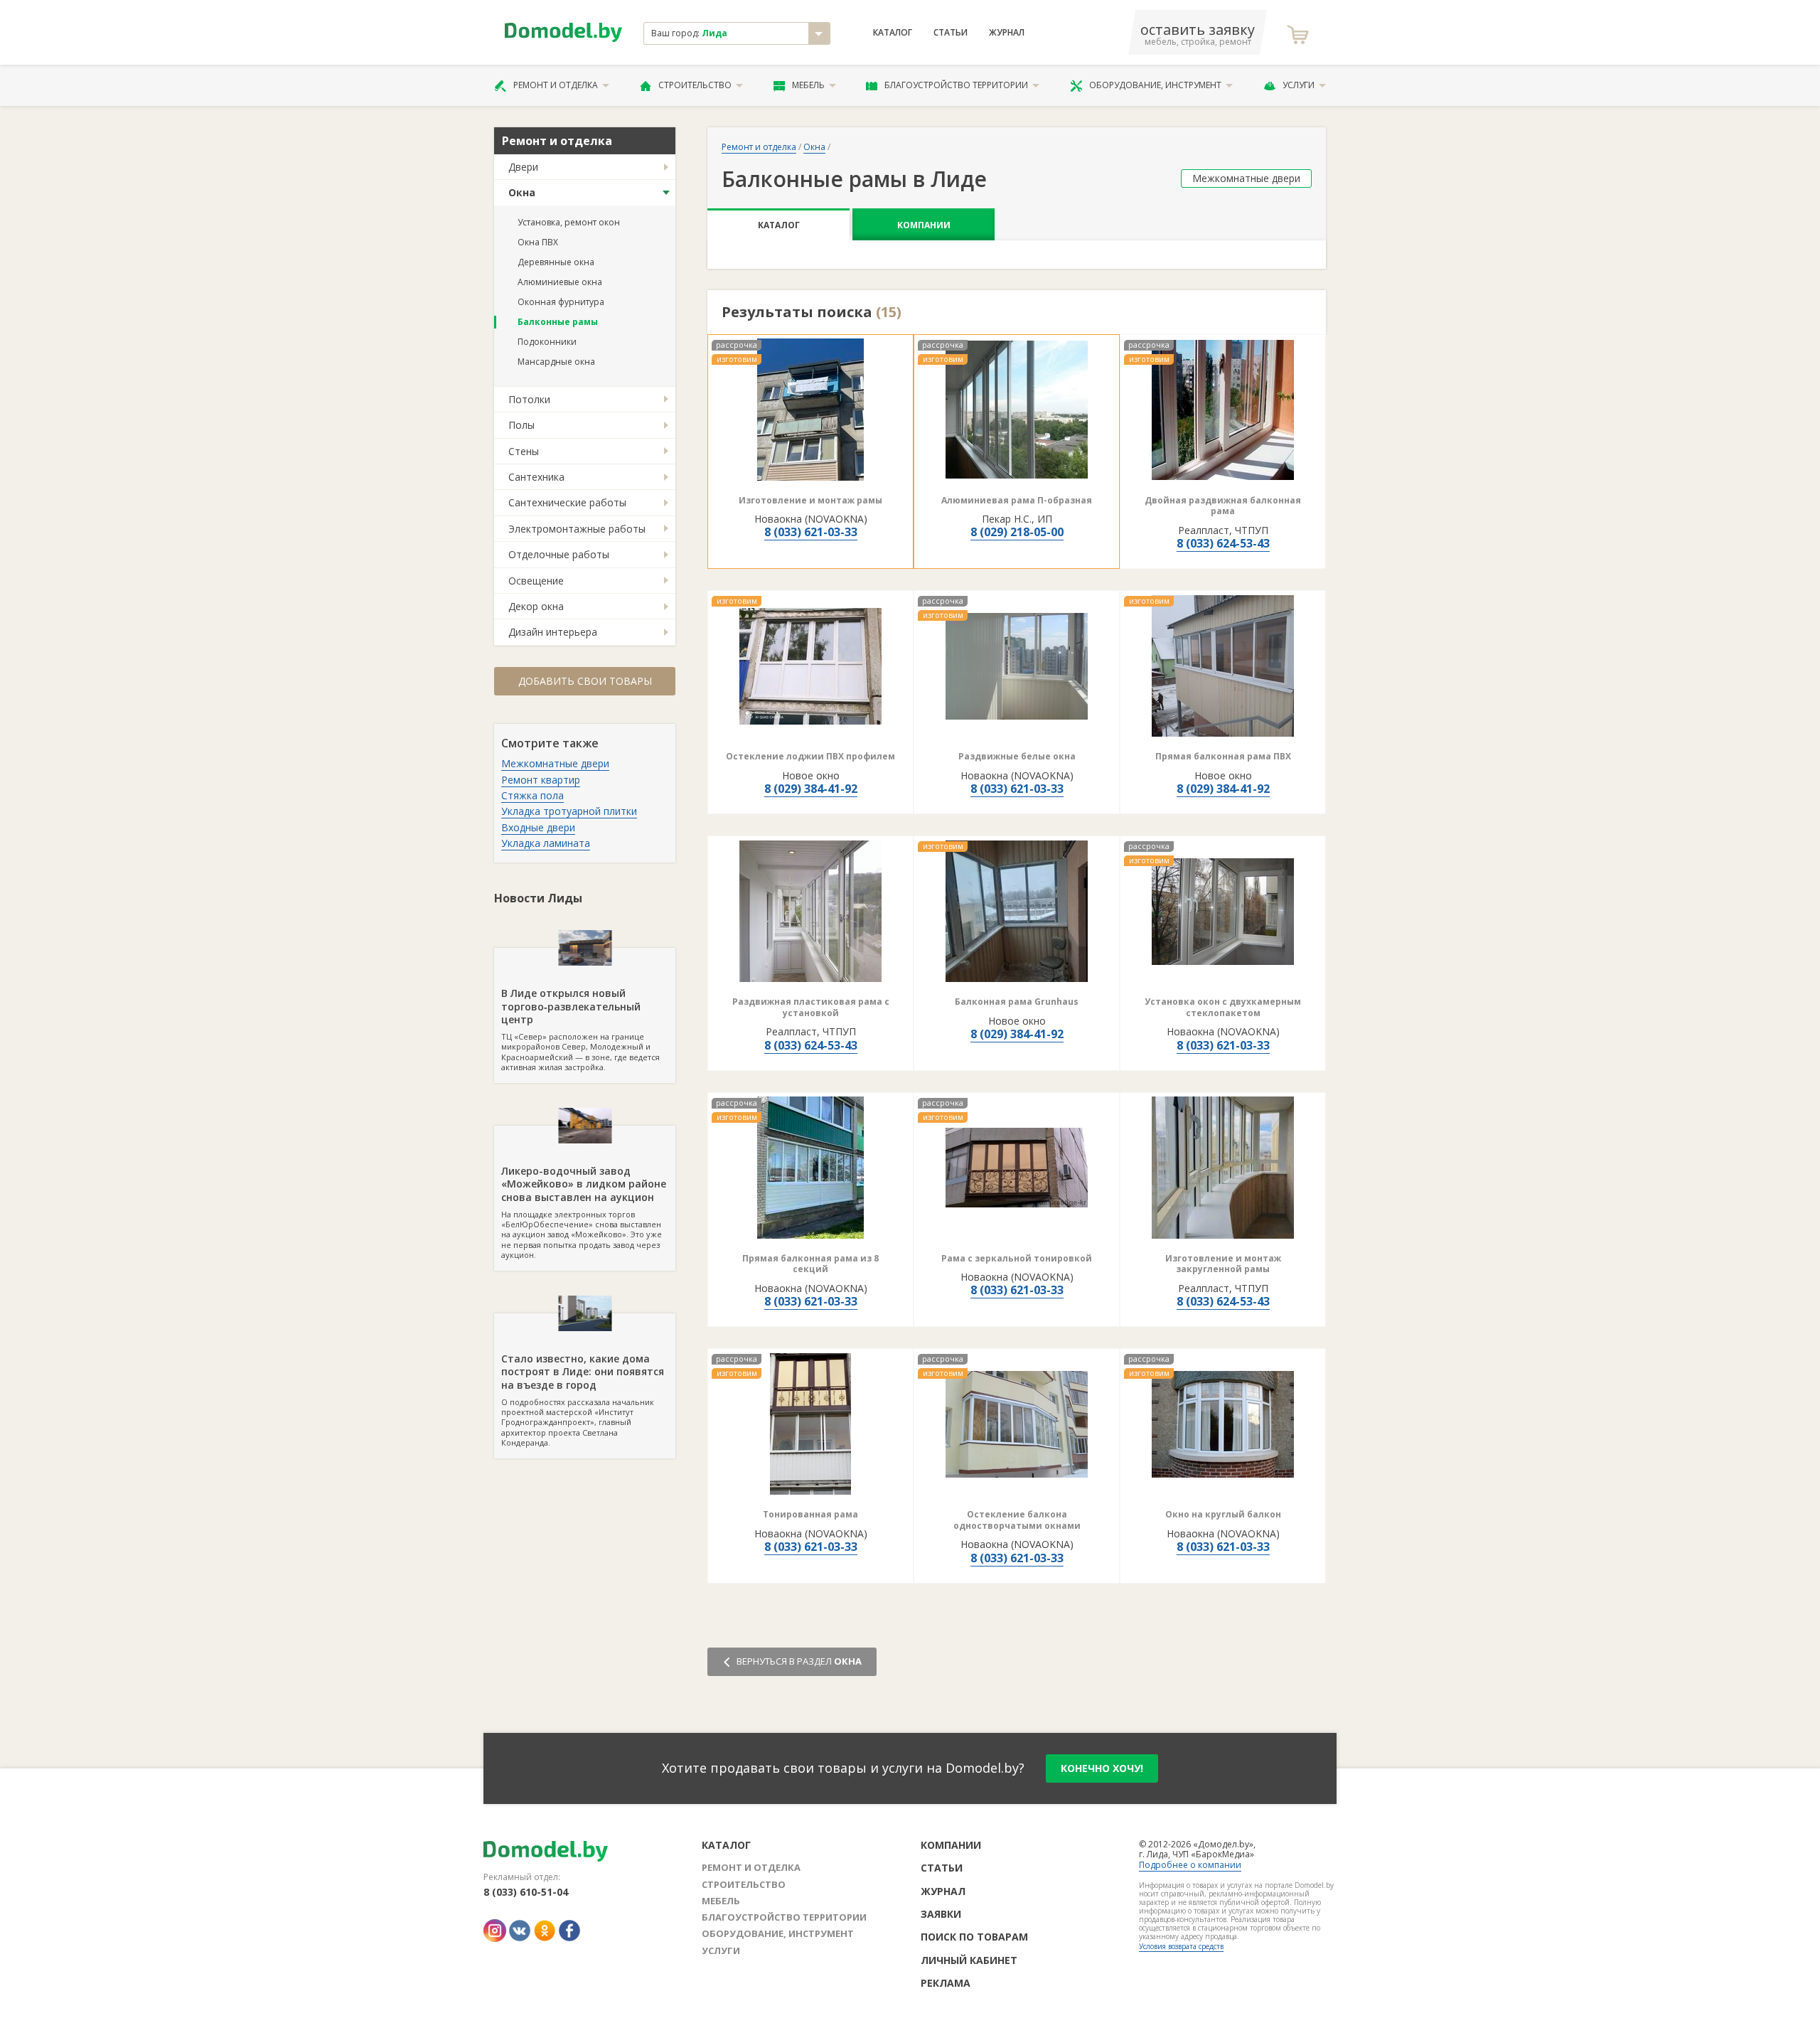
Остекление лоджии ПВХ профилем (810, 756)
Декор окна (536, 606)
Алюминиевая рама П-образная (1017, 500)
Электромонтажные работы (577, 529)
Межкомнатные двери (555, 763)
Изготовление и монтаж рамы (810, 500)
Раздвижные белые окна (1017, 756)
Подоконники (547, 342)
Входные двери (538, 827)
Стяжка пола (532, 795)
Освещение (536, 581)
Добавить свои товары (585, 681)
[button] (749, 666)
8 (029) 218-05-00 (1017, 532)
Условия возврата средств (1181, 1946)
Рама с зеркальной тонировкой (1017, 1258)
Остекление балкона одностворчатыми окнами (1017, 1520)
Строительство (695, 85)
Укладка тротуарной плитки (569, 811)
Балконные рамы (558, 322)
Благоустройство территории (956, 85)
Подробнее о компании (1190, 1865)
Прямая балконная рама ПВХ (1223, 756)
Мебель (808, 85)
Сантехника (536, 477)
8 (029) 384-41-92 (811, 789)
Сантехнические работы (567, 502)
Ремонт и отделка (556, 85)
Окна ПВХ (538, 242)
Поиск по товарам (974, 1937)
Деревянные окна (556, 262)
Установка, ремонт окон (569, 222)
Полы (521, 425)
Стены (524, 451)
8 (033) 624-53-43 (1223, 543)
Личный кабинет (969, 1960)
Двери (523, 167)
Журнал (1007, 33)
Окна (522, 192)
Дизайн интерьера (553, 632)
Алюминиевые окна (560, 282)
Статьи (951, 33)
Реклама (946, 1983)
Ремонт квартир (541, 780)
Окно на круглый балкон (1223, 1514)
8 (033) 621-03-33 (811, 532)
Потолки (529, 399)
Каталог (893, 33)
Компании (924, 225)
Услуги (1299, 85)
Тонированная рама (810, 1514)
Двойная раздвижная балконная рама (1223, 506)
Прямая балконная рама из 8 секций (810, 1264)
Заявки (941, 1914)
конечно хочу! (1102, 1768)
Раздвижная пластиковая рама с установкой (811, 1007)
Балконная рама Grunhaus (1017, 1002)
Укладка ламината (546, 843)
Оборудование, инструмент (1155, 85)
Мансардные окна (556, 362)
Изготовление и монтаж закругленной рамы (1223, 1264)
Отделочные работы (559, 554)
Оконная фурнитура (561, 302)
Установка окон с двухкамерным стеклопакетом (1223, 1007)
